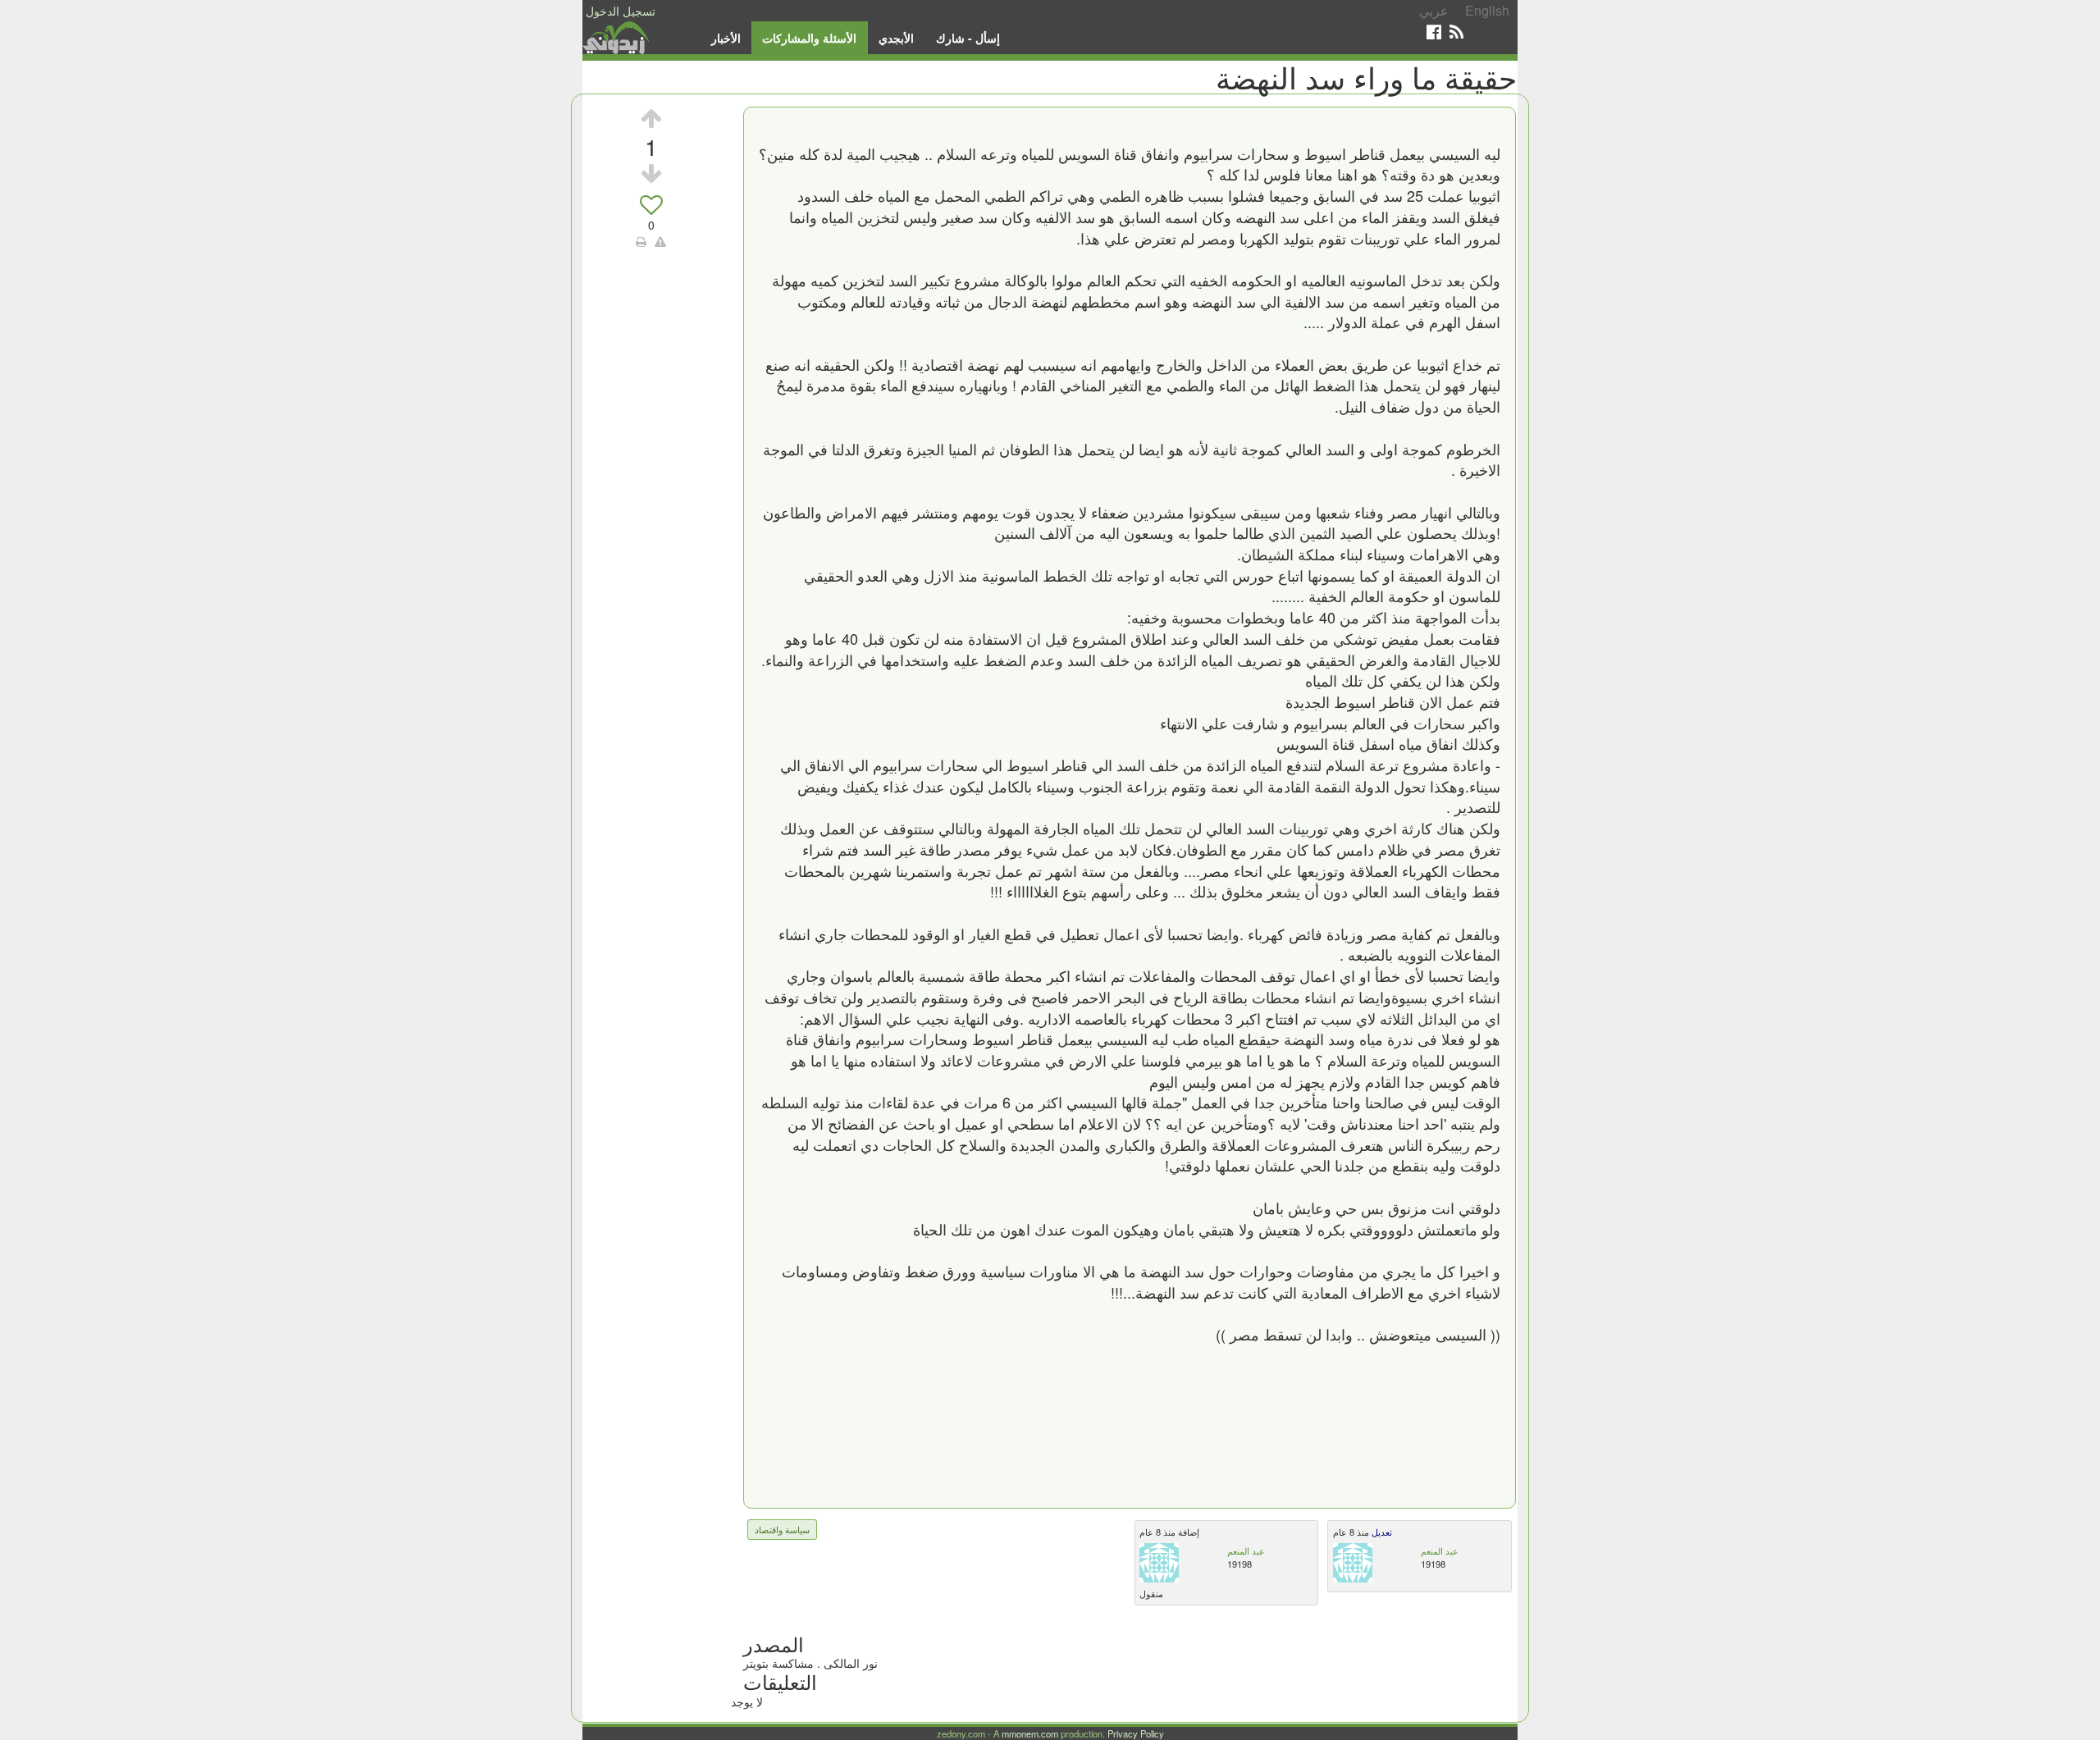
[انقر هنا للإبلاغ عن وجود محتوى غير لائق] (660, 241)
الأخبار (726, 38)
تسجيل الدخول (621, 11)
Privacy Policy (1136, 1733)
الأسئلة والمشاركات (809, 38)
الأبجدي (896, 38)
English (1487, 10)
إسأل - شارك (968, 38)
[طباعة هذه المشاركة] (641, 241)
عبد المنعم (1246, 1550)
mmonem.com (1030, 1733)
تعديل (1381, 1532)
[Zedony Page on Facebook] (1434, 32)
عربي (1434, 10)
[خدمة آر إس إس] (1456, 32)
